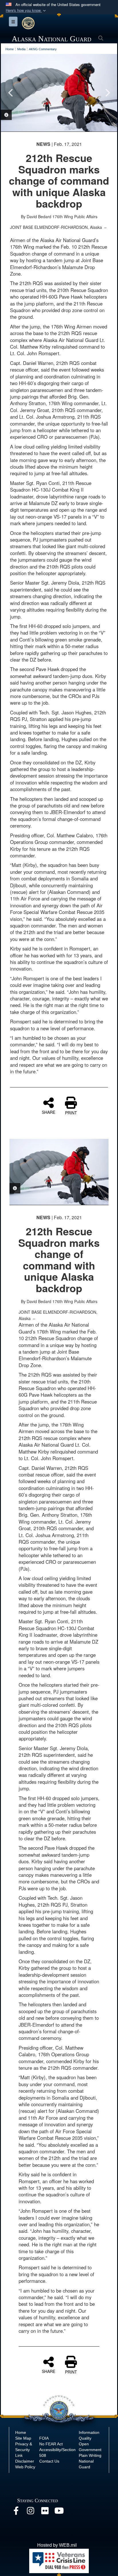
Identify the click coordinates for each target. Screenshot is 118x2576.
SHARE (49, 1112)
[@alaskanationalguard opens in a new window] (30, 2512)
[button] (26, 10)
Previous (11, 93)
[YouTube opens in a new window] (59, 2512)
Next (107, 93)
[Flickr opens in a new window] (45, 2512)
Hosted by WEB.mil (57, 2545)
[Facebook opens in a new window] (16, 2512)
